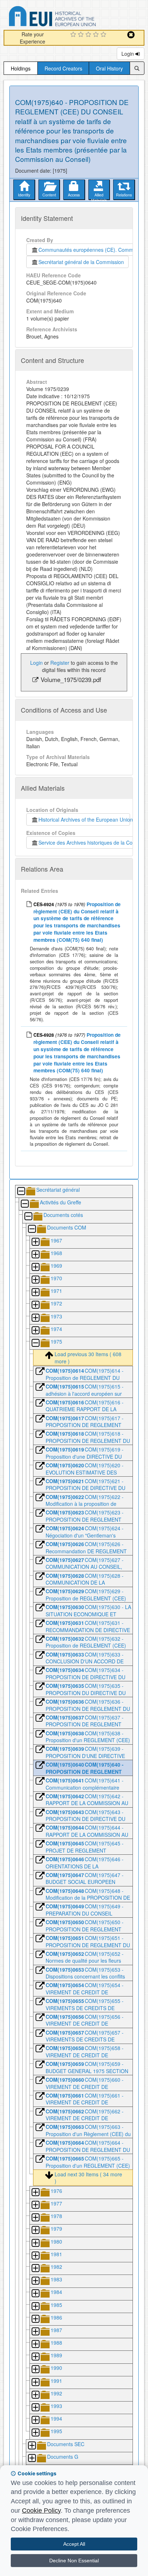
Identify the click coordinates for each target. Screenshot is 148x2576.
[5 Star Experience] (104, 35)
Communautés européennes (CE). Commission (91, 250)
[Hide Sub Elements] (21, 1192)
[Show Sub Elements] (35, 1242)
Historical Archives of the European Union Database (73, 17)
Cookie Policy (41, 2511)
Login (128, 54)
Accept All (74, 2544)
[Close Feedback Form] (131, 35)
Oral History (109, 68)
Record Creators (63, 68)
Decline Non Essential (74, 2561)
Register (60, 663)
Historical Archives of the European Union (84, 819)
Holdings (21, 68)
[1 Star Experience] (74, 35)
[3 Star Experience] (89, 35)
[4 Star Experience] (97, 35)
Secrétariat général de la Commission (81, 262)
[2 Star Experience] (82, 35)
